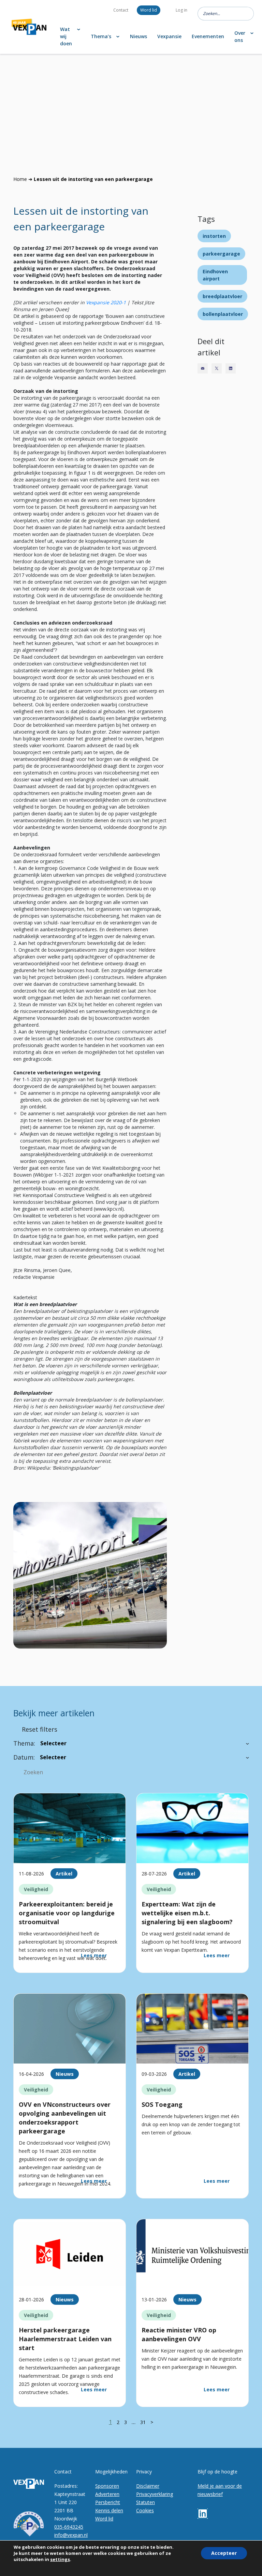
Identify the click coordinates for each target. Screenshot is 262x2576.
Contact (121, 10)
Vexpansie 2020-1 (106, 302)
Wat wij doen (66, 36)
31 (143, 2422)
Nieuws (139, 36)
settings (60, 2559)
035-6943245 (69, 2527)
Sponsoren (107, 2486)
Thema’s (101, 36)
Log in (181, 10)
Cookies (145, 2510)
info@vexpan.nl (71, 2535)
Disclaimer (148, 2486)
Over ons (240, 36)
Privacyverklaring (155, 2494)
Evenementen (208, 36)
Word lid (149, 10)
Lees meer (94, 1955)
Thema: (24, 1743)
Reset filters (40, 1729)
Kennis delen (109, 2510)
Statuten (145, 2502)
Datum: (24, 1757)
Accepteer (224, 2553)
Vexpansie (169, 36)
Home (20, 179)
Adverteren (107, 2494)
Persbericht (108, 2502)
